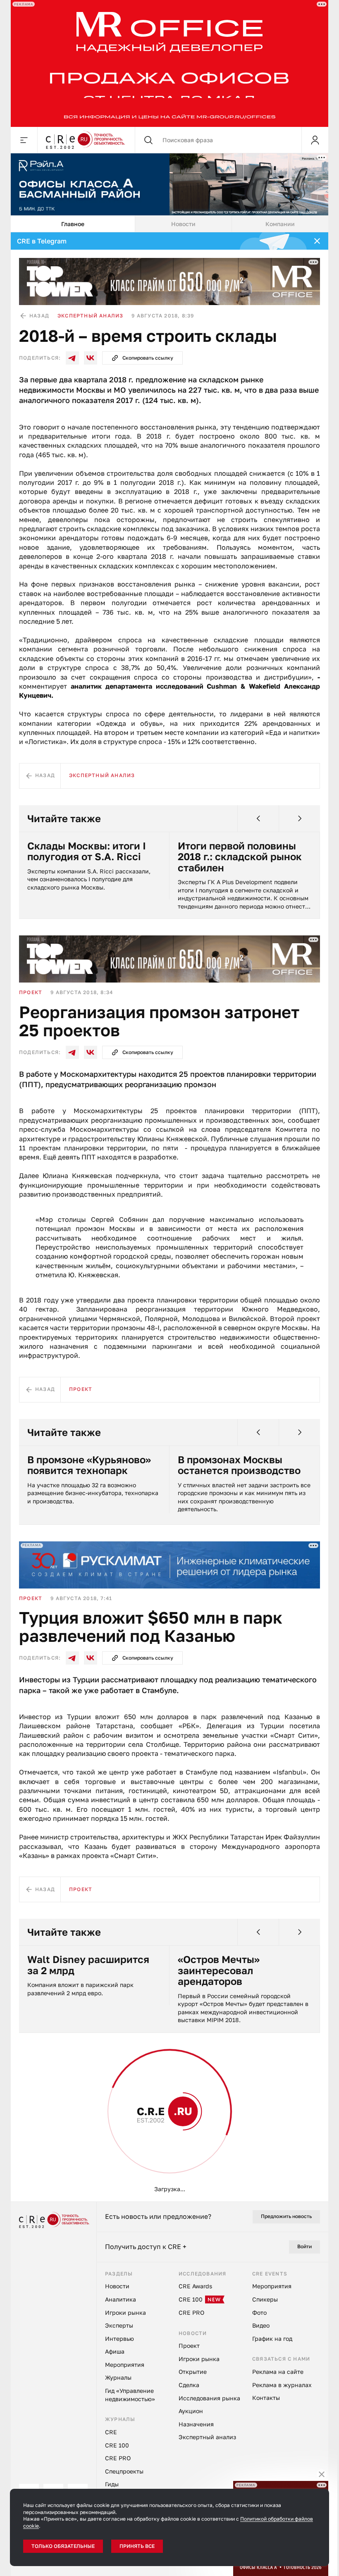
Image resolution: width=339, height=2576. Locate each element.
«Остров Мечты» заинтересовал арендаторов (219, 1970)
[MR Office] (169, 63)
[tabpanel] (169, 1217)
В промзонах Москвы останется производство (239, 1465)
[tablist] (169, 224)
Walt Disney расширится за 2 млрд (88, 1965)
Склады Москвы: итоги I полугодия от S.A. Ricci (87, 851)
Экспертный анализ (90, 316)
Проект (31, 992)
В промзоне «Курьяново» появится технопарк (89, 1465)
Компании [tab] (280, 224)
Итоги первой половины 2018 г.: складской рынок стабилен (240, 857)
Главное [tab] (73, 224)
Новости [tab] (183, 224)
